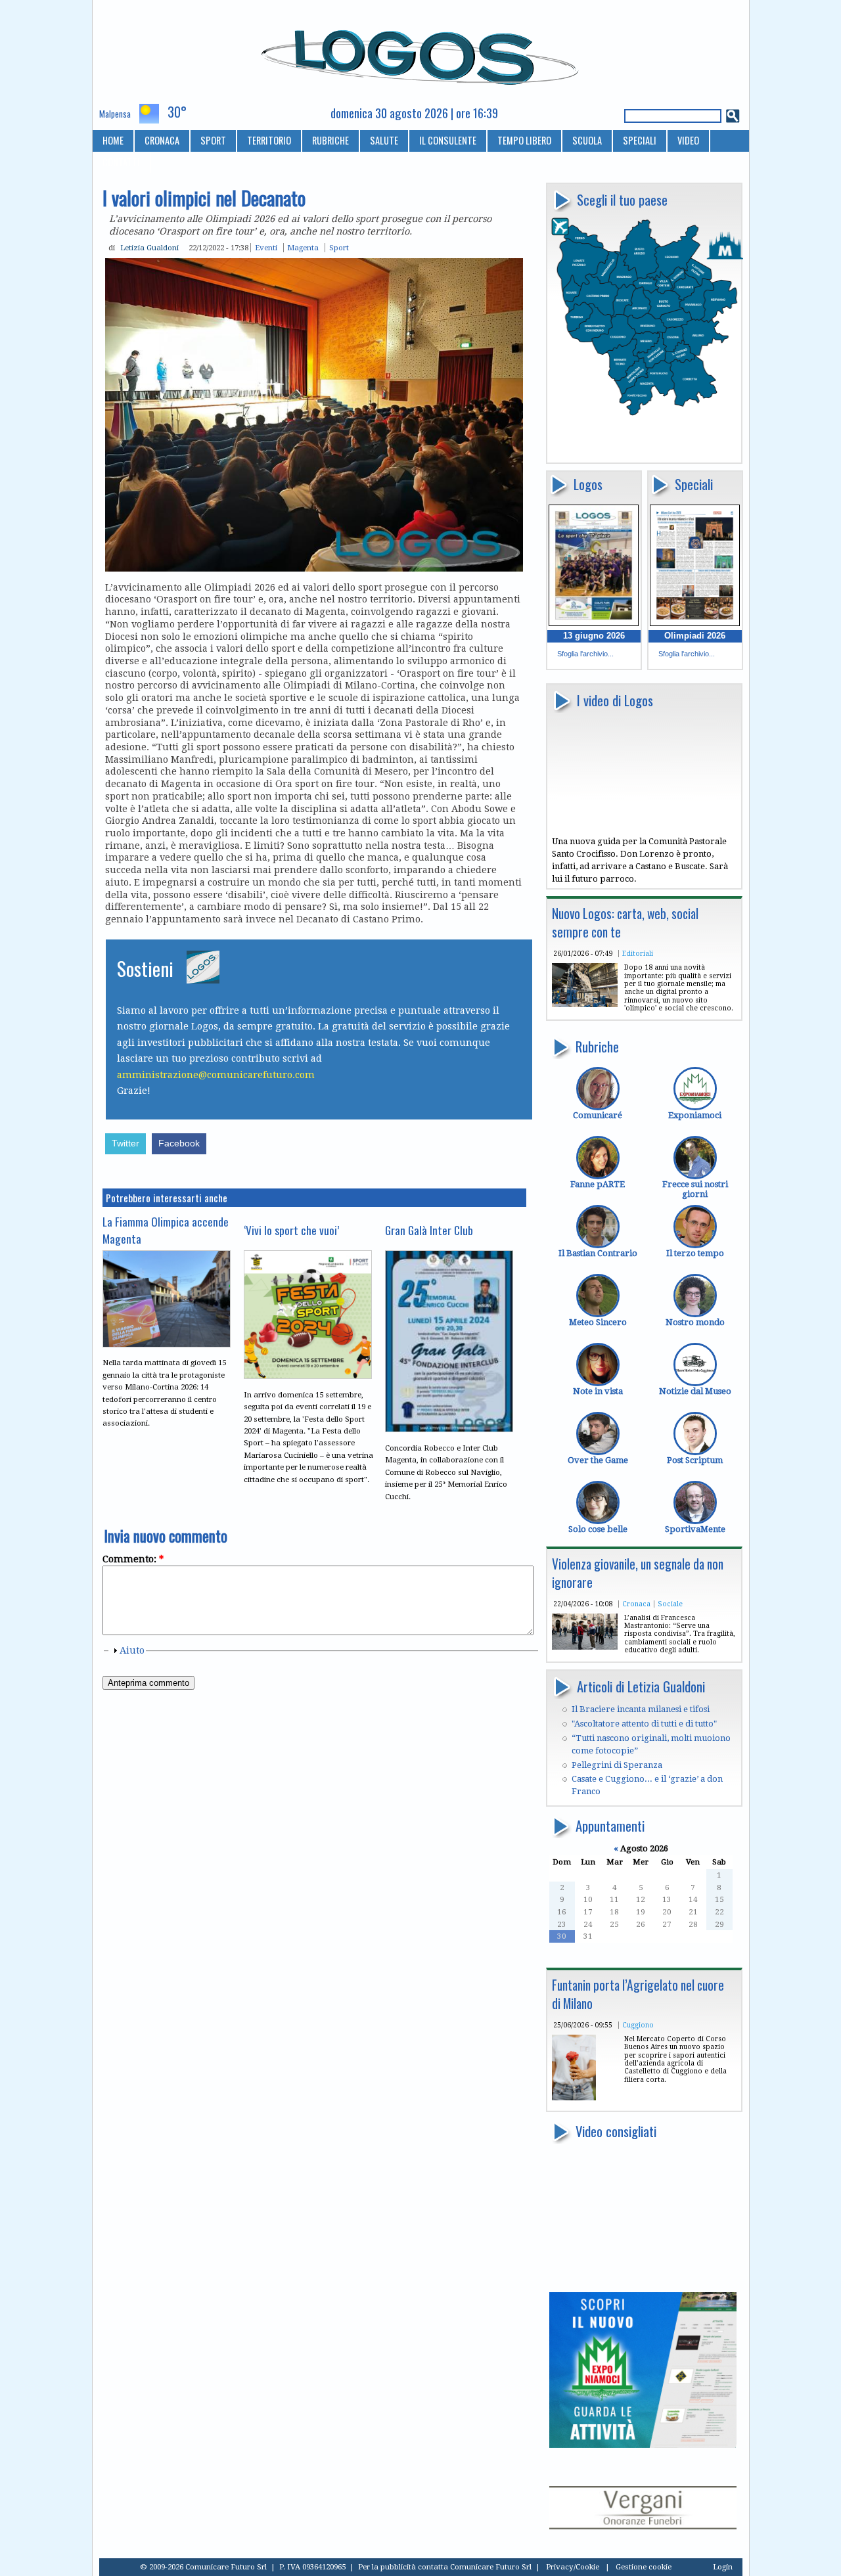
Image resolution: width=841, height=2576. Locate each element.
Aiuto (132, 1650)
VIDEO (688, 140)
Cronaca (636, 1604)
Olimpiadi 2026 (695, 636)
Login (723, 2567)
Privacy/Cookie (573, 2567)
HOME (113, 140)
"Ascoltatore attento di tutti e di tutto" (644, 1724)
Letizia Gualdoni (149, 248)
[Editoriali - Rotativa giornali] (585, 1004)
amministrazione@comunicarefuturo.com (216, 1075)
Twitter (125, 1143)
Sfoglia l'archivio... (585, 654)
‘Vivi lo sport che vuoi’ (291, 1230)
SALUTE (384, 140)
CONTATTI (121, 162)
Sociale (670, 1604)
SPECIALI (640, 140)
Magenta (303, 248)
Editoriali (638, 953)
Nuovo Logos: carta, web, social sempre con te (625, 923)
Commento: (133, 1559)
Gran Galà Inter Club (429, 1230)
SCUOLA (587, 140)
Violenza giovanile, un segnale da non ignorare (638, 1573)
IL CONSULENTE (448, 140)
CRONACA (162, 140)
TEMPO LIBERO (524, 140)
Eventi (266, 248)
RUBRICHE (330, 140)
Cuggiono (638, 2025)
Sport (339, 248)
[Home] (421, 52)
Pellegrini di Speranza (617, 1765)
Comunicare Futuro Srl (491, 2567)
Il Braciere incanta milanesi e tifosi (641, 1709)
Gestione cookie (644, 2567)
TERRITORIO (269, 140)
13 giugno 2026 (594, 636)
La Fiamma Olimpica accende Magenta (166, 1230)
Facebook (179, 1143)
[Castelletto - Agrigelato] (574, 2097)
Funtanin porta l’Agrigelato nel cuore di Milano (638, 1994)
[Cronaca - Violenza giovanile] (585, 1647)
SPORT (213, 140)
